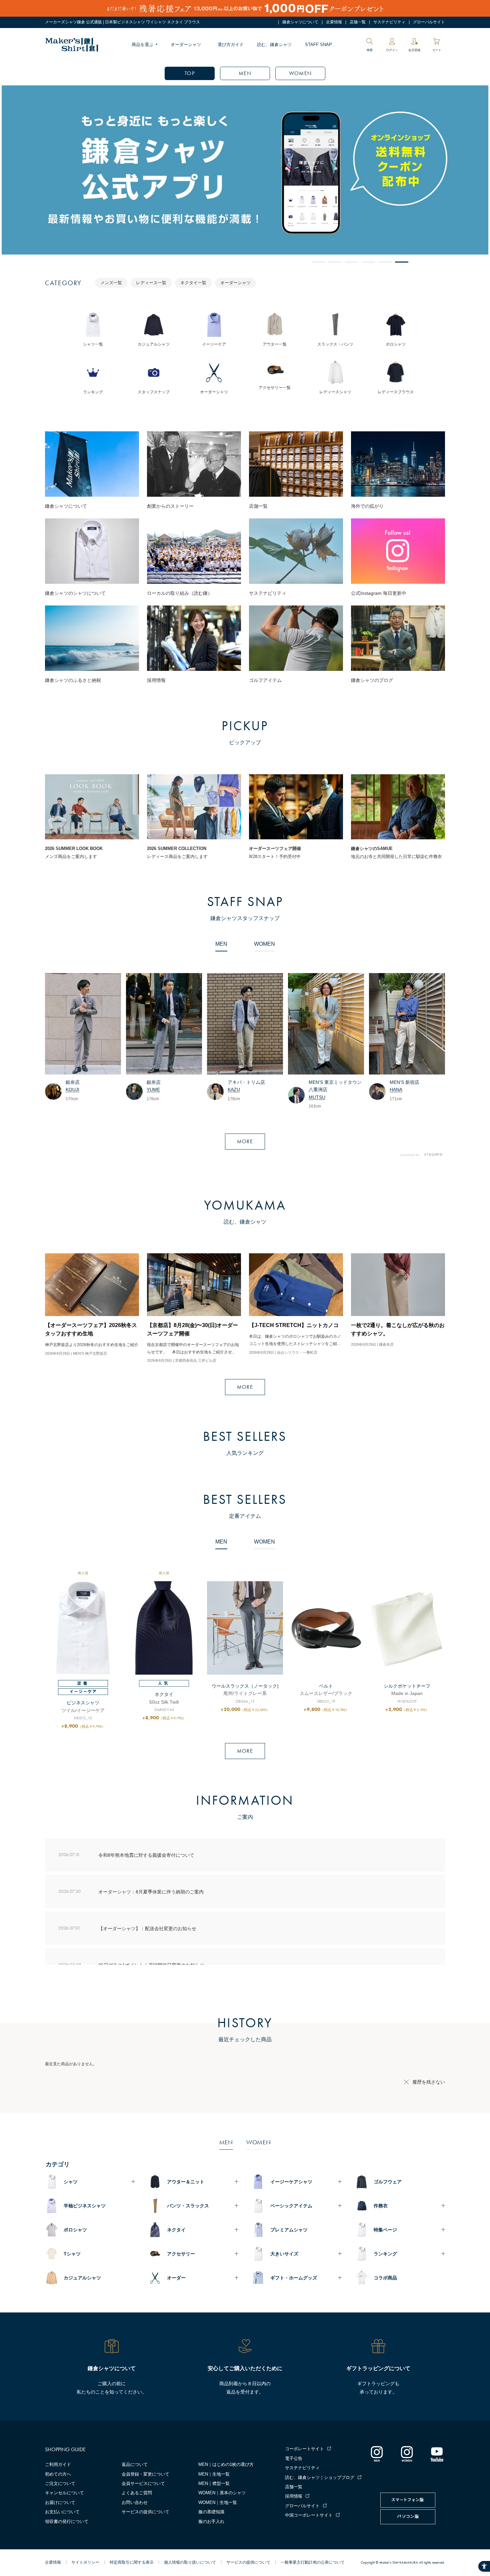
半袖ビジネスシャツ (85, 2206)
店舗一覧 (358, 22)
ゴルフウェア (388, 2182)
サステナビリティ (389, 22)
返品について (135, 2464)
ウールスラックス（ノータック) (245, 1686)
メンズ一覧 (111, 283)
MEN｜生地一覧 (214, 2474)
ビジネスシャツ (83, 1703)
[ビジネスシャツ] (83, 1628)
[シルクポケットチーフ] (407, 1628)
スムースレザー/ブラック (326, 1693)
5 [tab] (385, 262)
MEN (245, 73)
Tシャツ (72, 2254)
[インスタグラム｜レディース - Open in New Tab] (407, 2454)
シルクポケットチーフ (407, 1686)
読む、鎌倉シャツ (274, 45)
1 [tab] (318, 262)
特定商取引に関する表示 (132, 2562)
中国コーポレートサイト (309, 2515)
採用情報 (294, 2496)
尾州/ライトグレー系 (245, 1693)
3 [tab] (352, 262)
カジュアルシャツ (82, 2278)
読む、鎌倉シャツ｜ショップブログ (320, 2477)
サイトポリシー (85, 2562)
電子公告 (294, 2458)
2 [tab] (335, 262)
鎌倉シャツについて (300, 22)
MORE (245, 1141)
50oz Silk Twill (164, 1702)
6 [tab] (402, 262)
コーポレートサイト (304, 2449)
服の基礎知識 (211, 2512)
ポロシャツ (75, 2230)
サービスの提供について (145, 2512)
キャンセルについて (64, 2493)
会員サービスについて (143, 2483)
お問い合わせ (135, 2502)
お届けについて (60, 2502)
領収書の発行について (67, 2521)
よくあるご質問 (137, 2493)
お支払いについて (62, 2512)
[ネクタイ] (164, 1628)
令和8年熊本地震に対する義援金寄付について (146, 1855)
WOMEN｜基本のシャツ (222, 2493)
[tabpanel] (245, 170)
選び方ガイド (231, 45)
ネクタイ (164, 1694)
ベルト (326, 1686)
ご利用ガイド (58, 2464)
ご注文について (60, 2483)
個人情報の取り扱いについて (190, 2562)
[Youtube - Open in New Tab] (437, 2454)
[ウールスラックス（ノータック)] (245, 1628)
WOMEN (300, 73)
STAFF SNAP (318, 45)
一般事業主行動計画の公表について (313, 2562)
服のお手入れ (211, 2521)
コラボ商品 (385, 2278)
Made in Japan (407, 1693)
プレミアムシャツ (289, 2230)
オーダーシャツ (186, 45)
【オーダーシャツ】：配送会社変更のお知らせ (147, 1928)
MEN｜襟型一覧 (214, 2483)
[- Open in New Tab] (431, 1155)
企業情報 (334, 22)
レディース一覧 (151, 283)
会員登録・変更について (145, 2474)
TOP (190, 73)
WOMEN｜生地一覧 (218, 2502)
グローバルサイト (429, 22)
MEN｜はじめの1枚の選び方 (226, 2464)
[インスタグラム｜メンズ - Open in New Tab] (377, 2454)
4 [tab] (368, 262)
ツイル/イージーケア (83, 1710)
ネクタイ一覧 (193, 283)
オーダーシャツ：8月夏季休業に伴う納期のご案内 (151, 1891)
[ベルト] (326, 1628)
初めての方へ (58, 2474)
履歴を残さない (429, 2082)
